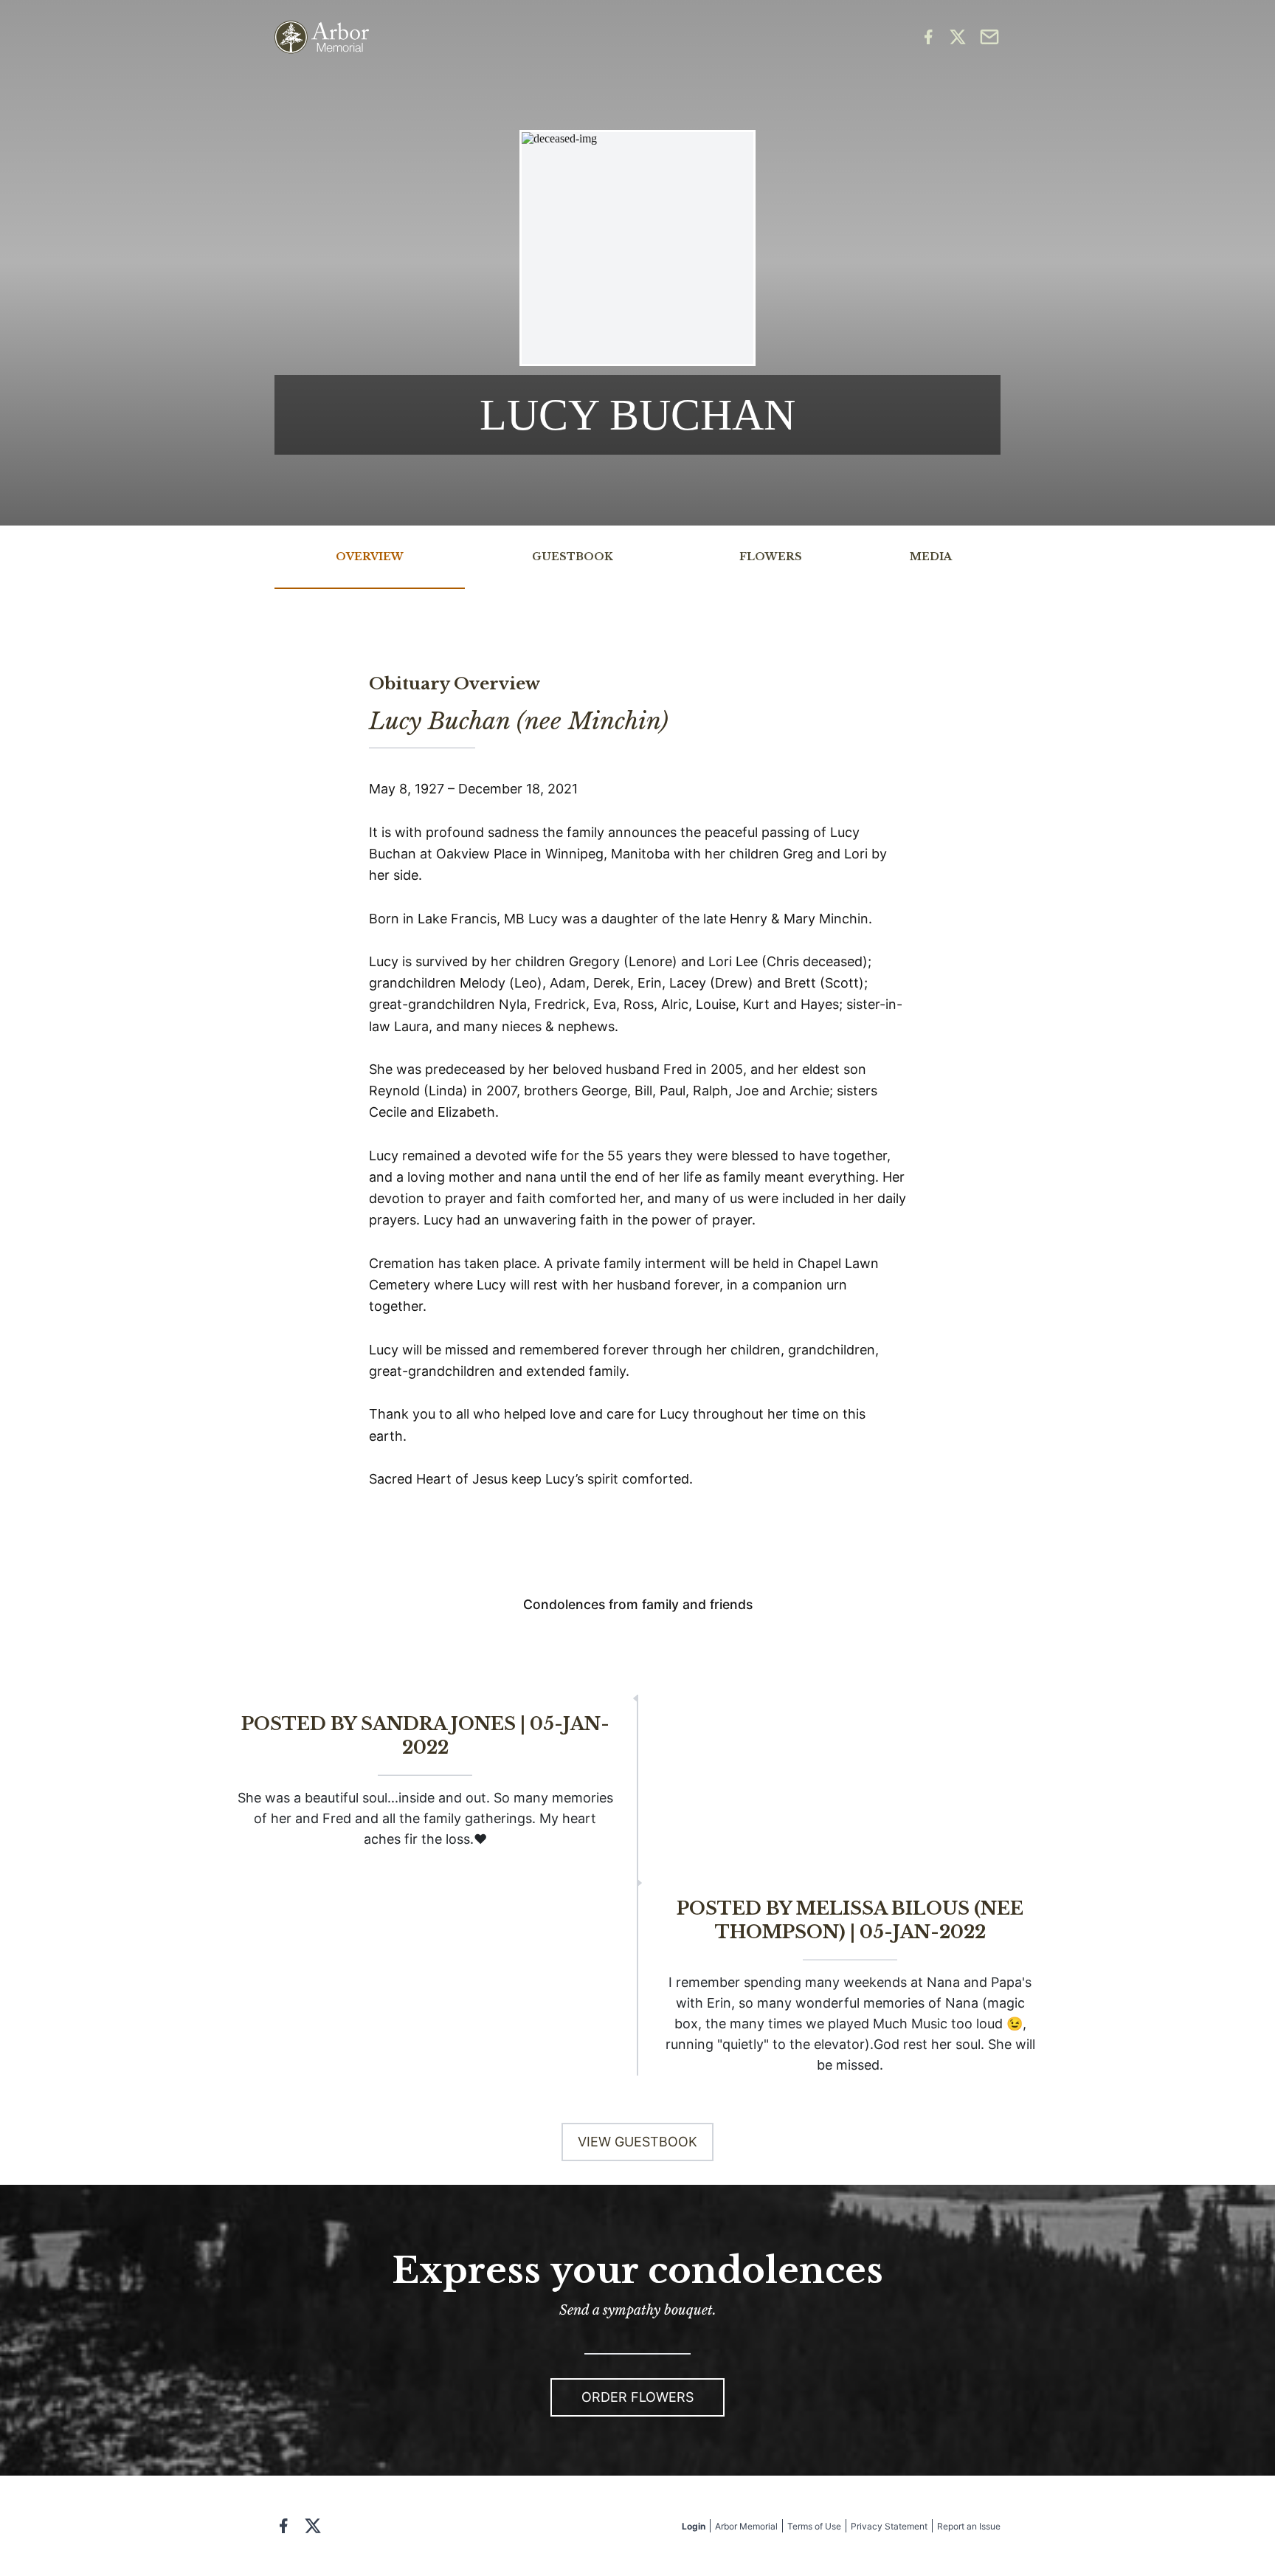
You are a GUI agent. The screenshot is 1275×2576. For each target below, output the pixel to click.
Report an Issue (969, 2526)
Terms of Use (814, 2526)
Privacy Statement (889, 2526)
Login (694, 2526)
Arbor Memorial (746, 2526)
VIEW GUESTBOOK (637, 2142)
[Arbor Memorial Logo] (322, 37)
